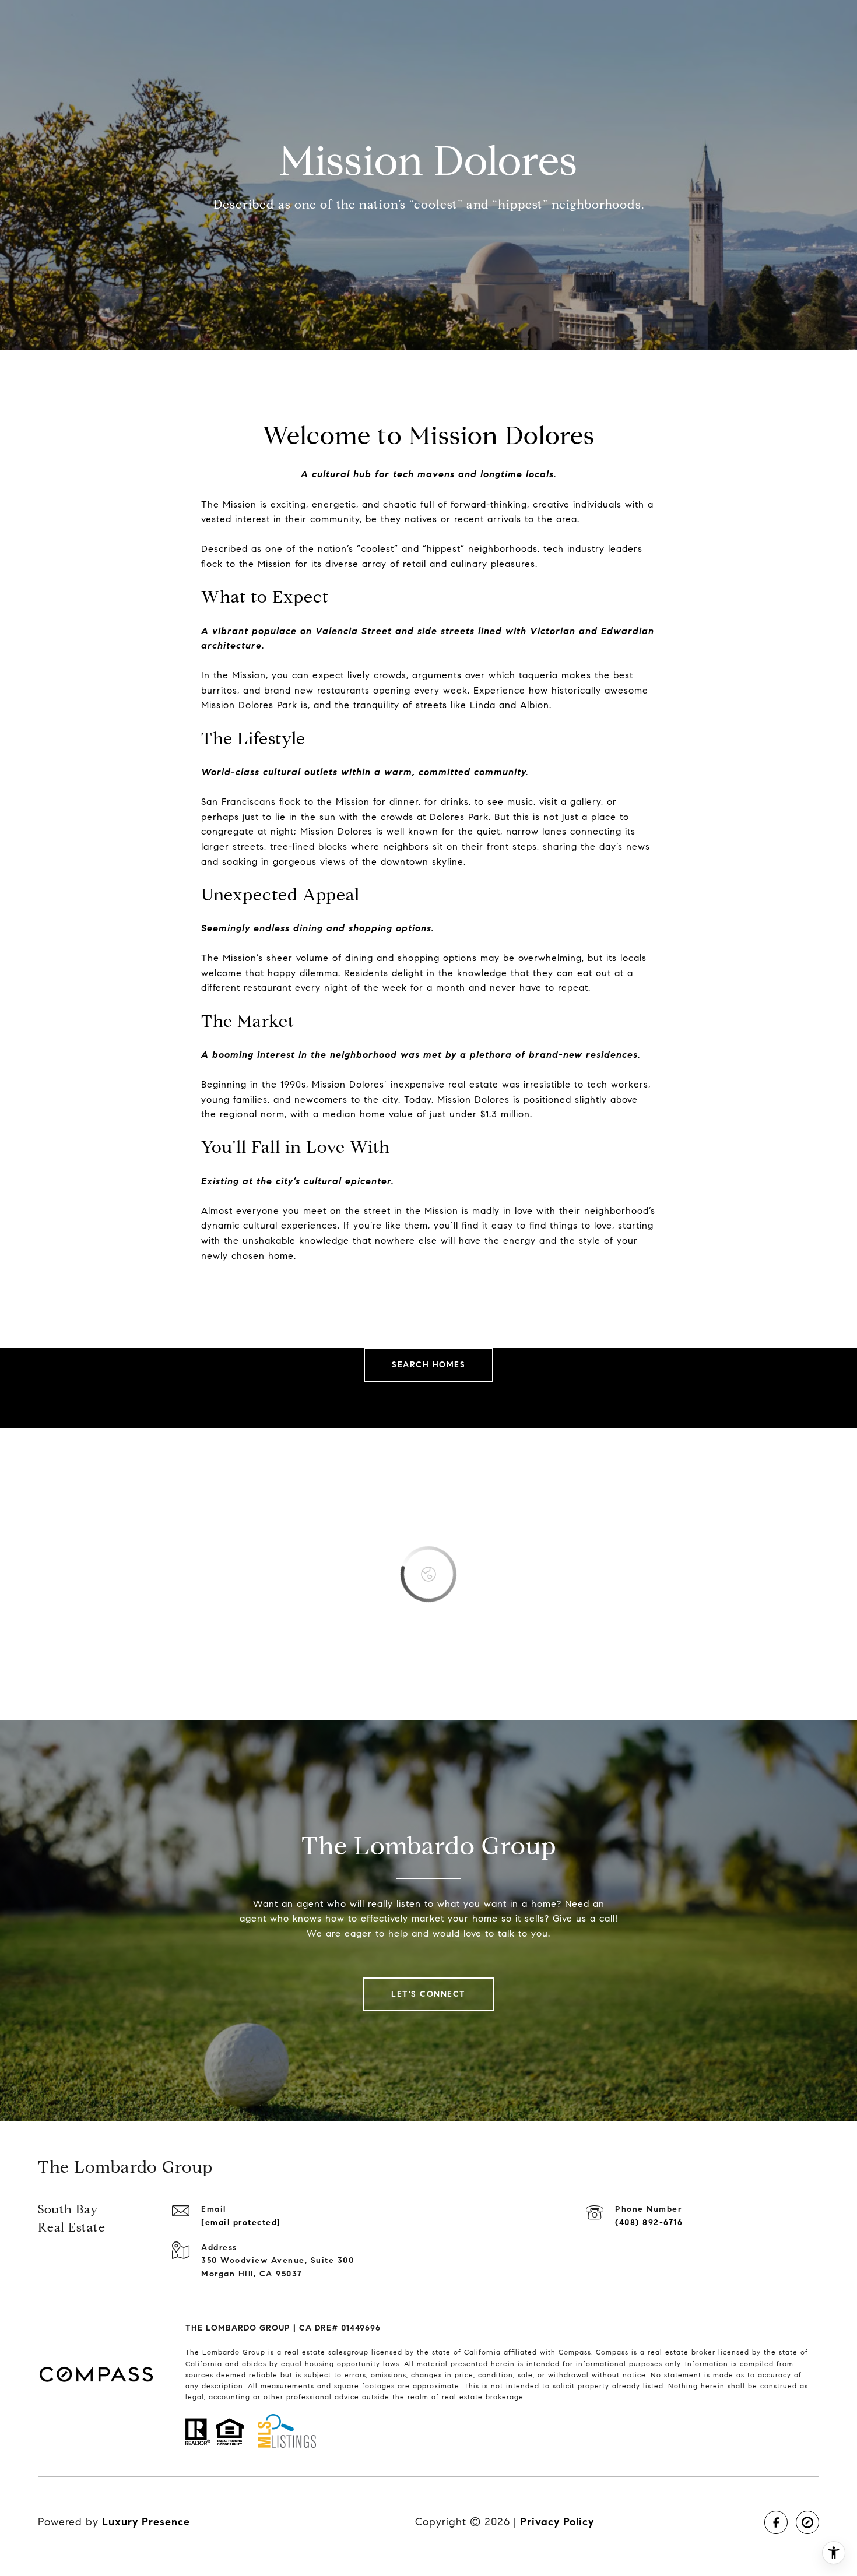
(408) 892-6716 (649, 2223)
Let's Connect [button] (428, 1994)
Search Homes (428, 1365)
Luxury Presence (146, 2522)
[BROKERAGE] (807, 2522)
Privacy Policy (557, 2522)
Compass (612, 2352)
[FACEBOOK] (776, 2522)
